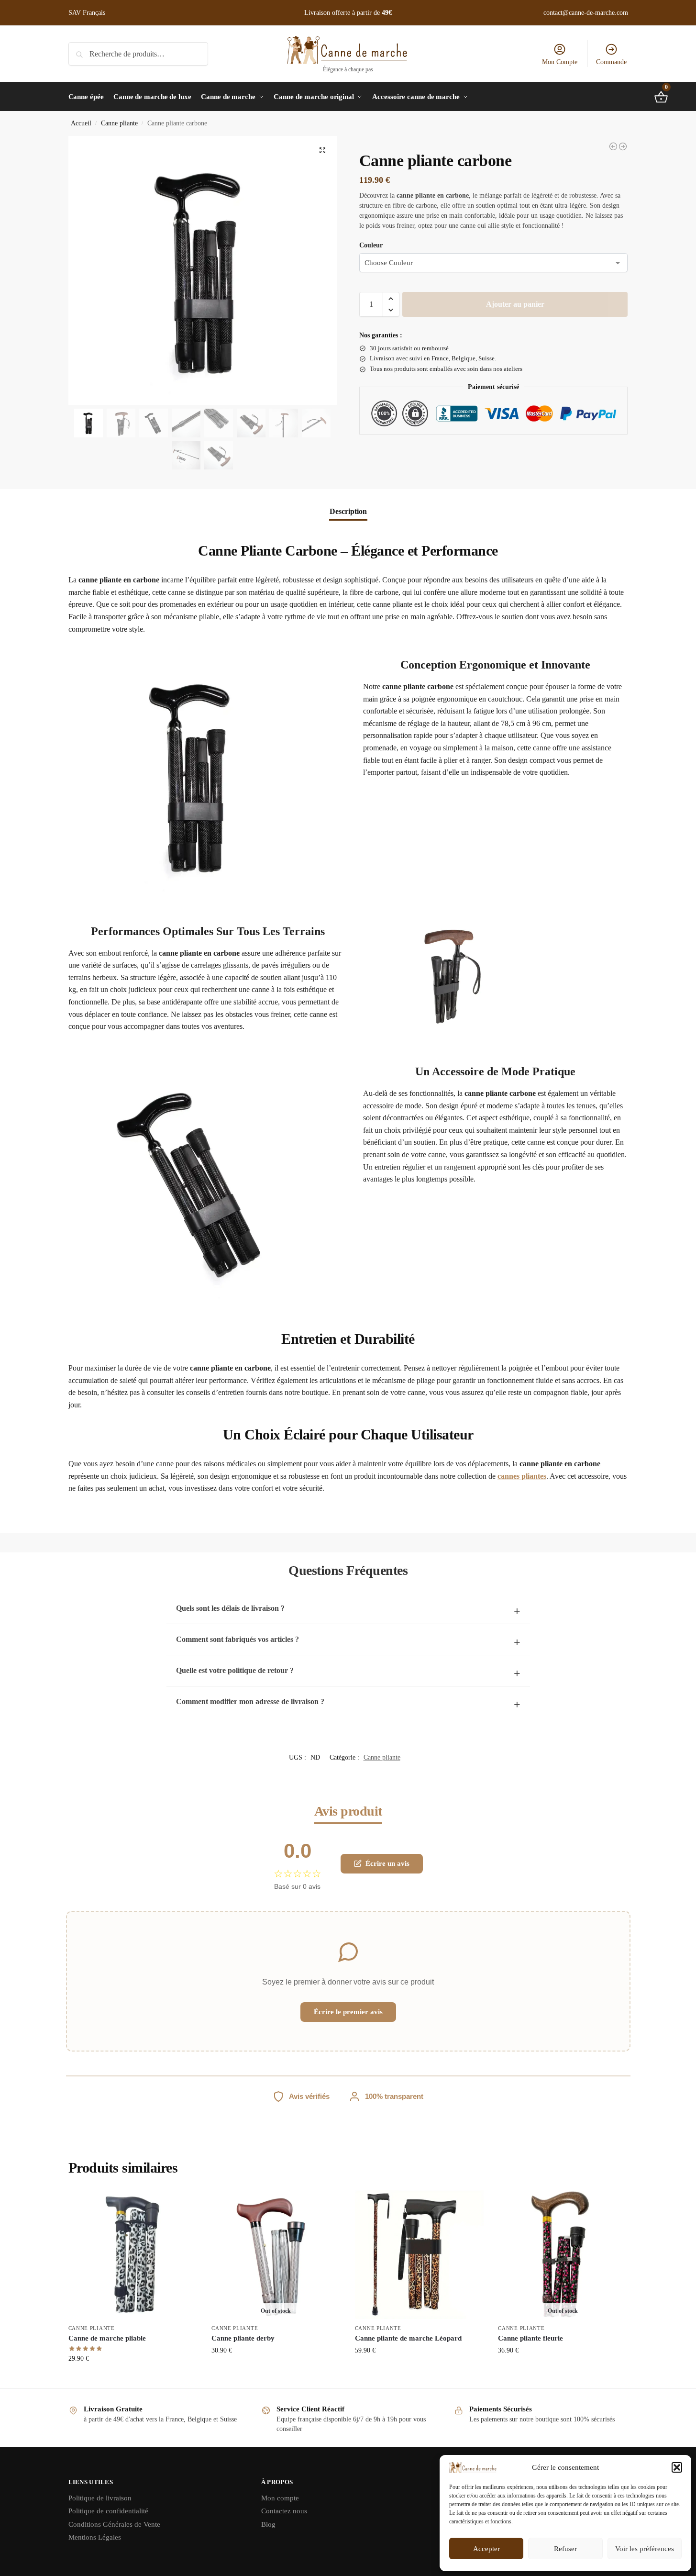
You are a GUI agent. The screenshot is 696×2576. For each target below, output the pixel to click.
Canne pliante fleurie (530, 2338)
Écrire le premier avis (348, 2012)
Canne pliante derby (243, 2338)
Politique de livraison (100, 2498)
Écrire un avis (387, 1863)
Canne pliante (119, 123)
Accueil (81, 123)
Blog (268, 2524)
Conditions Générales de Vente (114, 2524)
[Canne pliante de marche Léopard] (420, 2254)
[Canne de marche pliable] (133, 2254)
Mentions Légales (95, 2537)
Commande (611, 62)
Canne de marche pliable (107, 2338)
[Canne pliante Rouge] (613, 146)
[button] (677, 2467)
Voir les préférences (645, 2549)
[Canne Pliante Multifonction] (623, 146)
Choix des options (276, 2370)
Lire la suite (563, 2370)
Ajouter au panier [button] (133, 2379)
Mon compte (280, 2498)
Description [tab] (348, 511)
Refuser (565, 2549)
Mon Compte (560, 62)
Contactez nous (284, 2511)
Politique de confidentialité (108, 2511)
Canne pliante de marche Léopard (408, 2338)
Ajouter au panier (515, 304)
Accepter (486, 2549)
